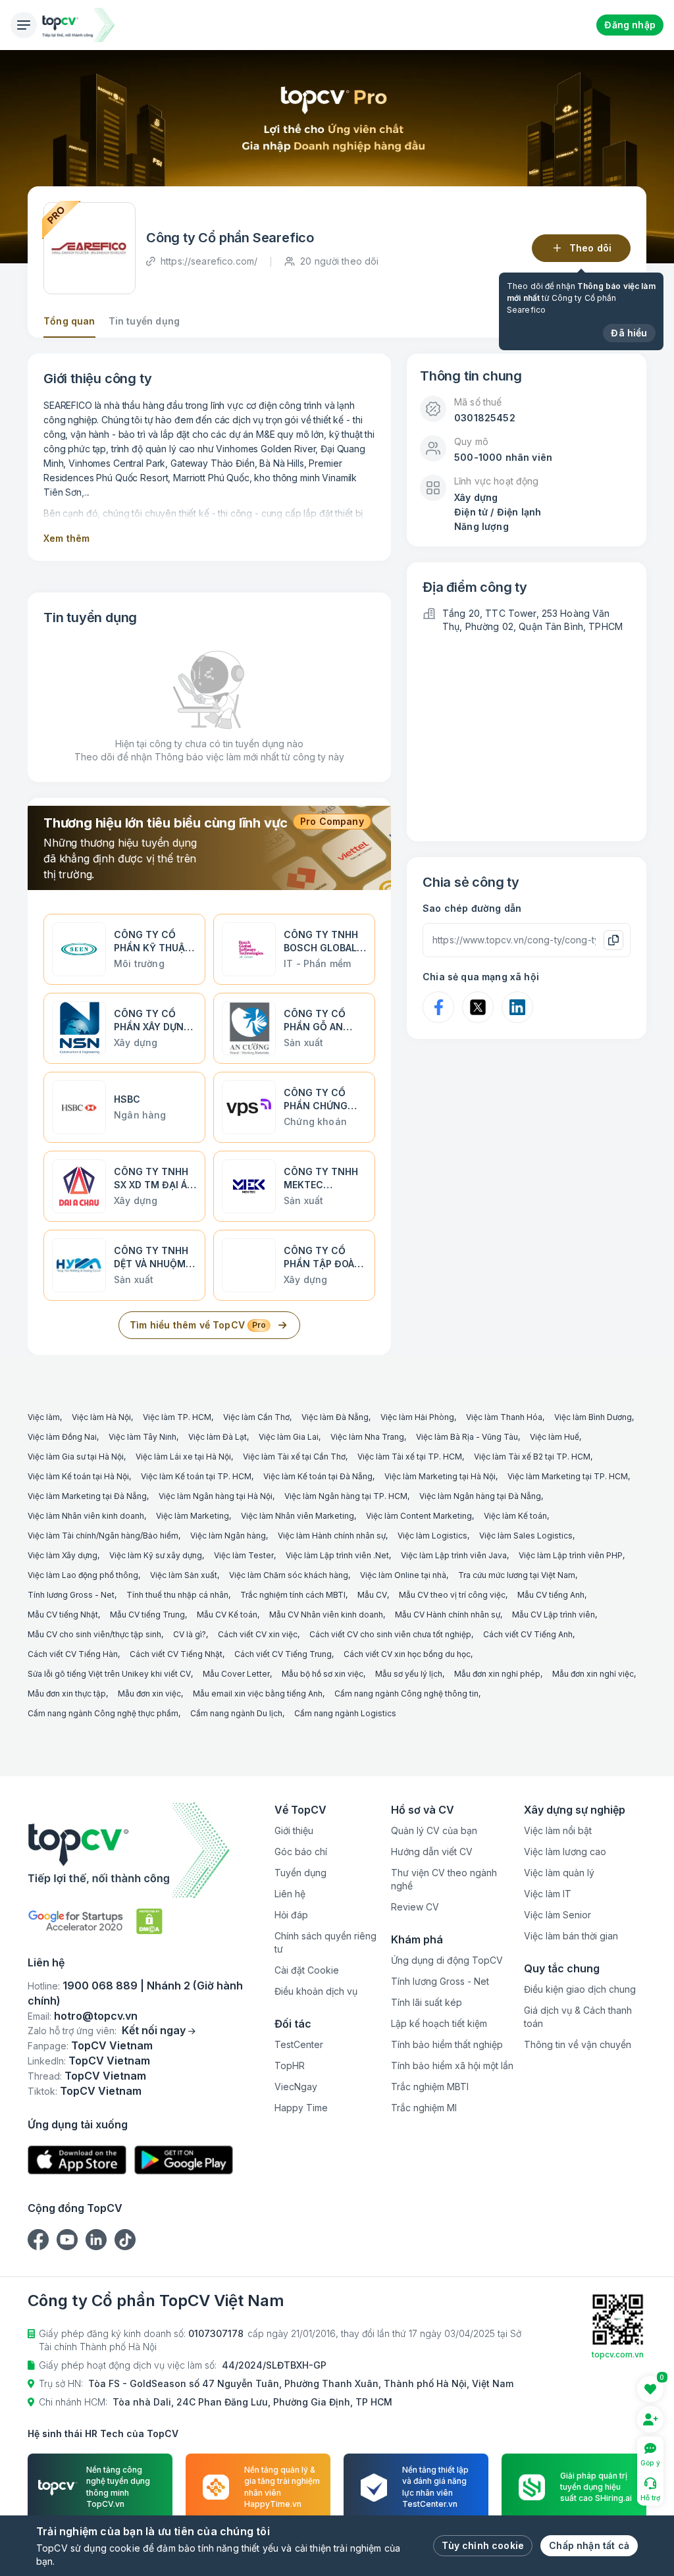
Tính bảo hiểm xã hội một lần (452, 2065)
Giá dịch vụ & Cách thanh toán (578, 2017)
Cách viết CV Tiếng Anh (528, 1634)
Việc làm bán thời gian (571, 1936)
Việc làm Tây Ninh (143, 1437)
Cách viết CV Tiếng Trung (283, 1654)
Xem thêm (66, 538)
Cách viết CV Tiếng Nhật (176, 1654)
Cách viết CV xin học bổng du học (407, 1654)
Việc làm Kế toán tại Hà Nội (78, 1476)
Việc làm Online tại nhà (403, 1575)
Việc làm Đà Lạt (218, 1437)
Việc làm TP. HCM (177, 1417)
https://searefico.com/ (209, 261)
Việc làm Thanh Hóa (504, 1417)
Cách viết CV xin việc (258, 1634)
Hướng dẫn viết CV (432, 1852)
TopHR (290, 2065)
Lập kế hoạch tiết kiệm (439, 2023)
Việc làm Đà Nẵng (335, 1417)
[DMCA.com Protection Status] (149, 1921)
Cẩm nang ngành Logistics (345, 1713)
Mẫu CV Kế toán (227, 1615)
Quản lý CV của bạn (434, 1830)
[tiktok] (125, 2240)
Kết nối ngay (154, 2030)
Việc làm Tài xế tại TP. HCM (410, 1457)
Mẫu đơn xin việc (149, 1694)
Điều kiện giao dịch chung (580, 1989)
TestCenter (299, 2044)
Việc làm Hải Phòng (417, 1417)
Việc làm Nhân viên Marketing (298, 1516)
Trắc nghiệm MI (424, 2108)
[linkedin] (96, 2240)
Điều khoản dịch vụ (316, 1991)
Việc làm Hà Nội (101, 1417)
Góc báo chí (301, 1852)
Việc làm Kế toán (515, 1516)
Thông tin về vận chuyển (578, 2044)
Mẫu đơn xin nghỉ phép (497, 1674)
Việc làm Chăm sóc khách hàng (289, 1575)
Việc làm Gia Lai (289, 1437)
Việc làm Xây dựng (63, 1555)
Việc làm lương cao (565, 1852)
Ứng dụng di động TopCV (447, 1960)
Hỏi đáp (291, 1915)
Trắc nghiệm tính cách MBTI (293, 1595)
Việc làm (44, 1417)
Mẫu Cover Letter (236, 1674)
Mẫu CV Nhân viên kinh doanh (326, 1615)
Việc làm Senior (557, 1915)
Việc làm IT (548, 1894)
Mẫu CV (372, 1595)
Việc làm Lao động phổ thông (83, 1575)
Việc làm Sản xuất (184, 1575)
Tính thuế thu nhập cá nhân (177, 1595)
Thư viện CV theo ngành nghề (444, 1879)
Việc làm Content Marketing (419, 1516)
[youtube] (67, 2240)
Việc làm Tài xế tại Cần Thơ (294, 1457)
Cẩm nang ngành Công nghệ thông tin (406, 1694)
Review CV (415, 1907)
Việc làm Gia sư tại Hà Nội (76, 1457)
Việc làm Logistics (432, 1536)
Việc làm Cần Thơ (256, 1417)
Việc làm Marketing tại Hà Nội (440, 1476)
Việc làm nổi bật (558, 1830)
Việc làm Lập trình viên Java (454, 1555)
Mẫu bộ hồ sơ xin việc (323, 1674)
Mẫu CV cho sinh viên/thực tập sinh (94, 1634)
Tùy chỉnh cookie (483, 2545)
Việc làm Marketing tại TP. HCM (568, 1476)
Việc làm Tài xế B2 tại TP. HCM (532, 1457)
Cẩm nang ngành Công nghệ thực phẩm (103, 1713)
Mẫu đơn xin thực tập (67, 1694)
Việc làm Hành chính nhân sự (332, 1536)
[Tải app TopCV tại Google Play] (184, 2160)
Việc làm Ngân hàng (228, 1536)
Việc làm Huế (555, 1437)
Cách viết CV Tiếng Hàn (73, 1654)
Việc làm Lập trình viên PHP (571, 1555)
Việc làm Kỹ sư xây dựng (156, 1555)
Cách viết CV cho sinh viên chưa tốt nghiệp (390, 1634)
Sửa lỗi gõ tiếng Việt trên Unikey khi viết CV (109, 1674)
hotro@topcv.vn (96, 2016)
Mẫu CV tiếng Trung (147, 1615)
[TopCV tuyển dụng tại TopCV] (146, 1850)
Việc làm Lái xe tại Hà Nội (183, 1457)
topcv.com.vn (618, 2354)
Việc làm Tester (244, 1555)
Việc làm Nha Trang (367, 1437)
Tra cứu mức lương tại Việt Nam (517, 1575)
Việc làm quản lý (559, 1873)
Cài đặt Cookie (307, 1970)
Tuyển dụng (300, 1873)
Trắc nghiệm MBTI (430, 2087)
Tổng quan (69, 321)
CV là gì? (190, 1634)
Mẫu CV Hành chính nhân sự (448, 1615)
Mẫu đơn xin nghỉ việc (593, 1674)
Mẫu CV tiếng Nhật (63, 1615)
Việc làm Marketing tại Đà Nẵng (87, 1496)
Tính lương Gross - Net (71, 1595)
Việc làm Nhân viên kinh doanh (86, 1516)
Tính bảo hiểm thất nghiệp (447, 2044)
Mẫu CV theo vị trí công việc (452, 1595)
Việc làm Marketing (193, 1516)
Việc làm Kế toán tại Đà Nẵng (318, 1476)
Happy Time (301, 2108)
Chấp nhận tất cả (589, 2545)
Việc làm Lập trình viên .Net (337, 1555)
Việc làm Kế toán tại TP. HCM (196, 1476)
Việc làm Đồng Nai (62, 1437)
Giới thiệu (294, 1830)
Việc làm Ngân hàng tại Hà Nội (216, 1496)
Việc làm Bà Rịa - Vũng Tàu (467, 1437)
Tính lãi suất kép (427, 2002)
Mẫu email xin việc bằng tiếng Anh (258, 1694)
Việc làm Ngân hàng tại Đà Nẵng (480, 1496)
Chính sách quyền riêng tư (325, 1942)
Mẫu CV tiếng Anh (551, 1595)
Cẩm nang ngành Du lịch (236, 1713)
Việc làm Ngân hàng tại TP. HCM (346, 1496)
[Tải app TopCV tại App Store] (77, 2160)
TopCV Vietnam (112, 2045)
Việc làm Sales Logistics (526, 1536)
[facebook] (38, 2240)
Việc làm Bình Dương (593, 1417)
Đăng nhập (630, 25)
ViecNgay (296, 2087)
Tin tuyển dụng (144, 321)
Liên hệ (290, 1894)
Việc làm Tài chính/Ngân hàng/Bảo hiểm (103, 1536)
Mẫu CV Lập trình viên (554, 1615)
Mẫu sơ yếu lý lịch (409, 1674)
